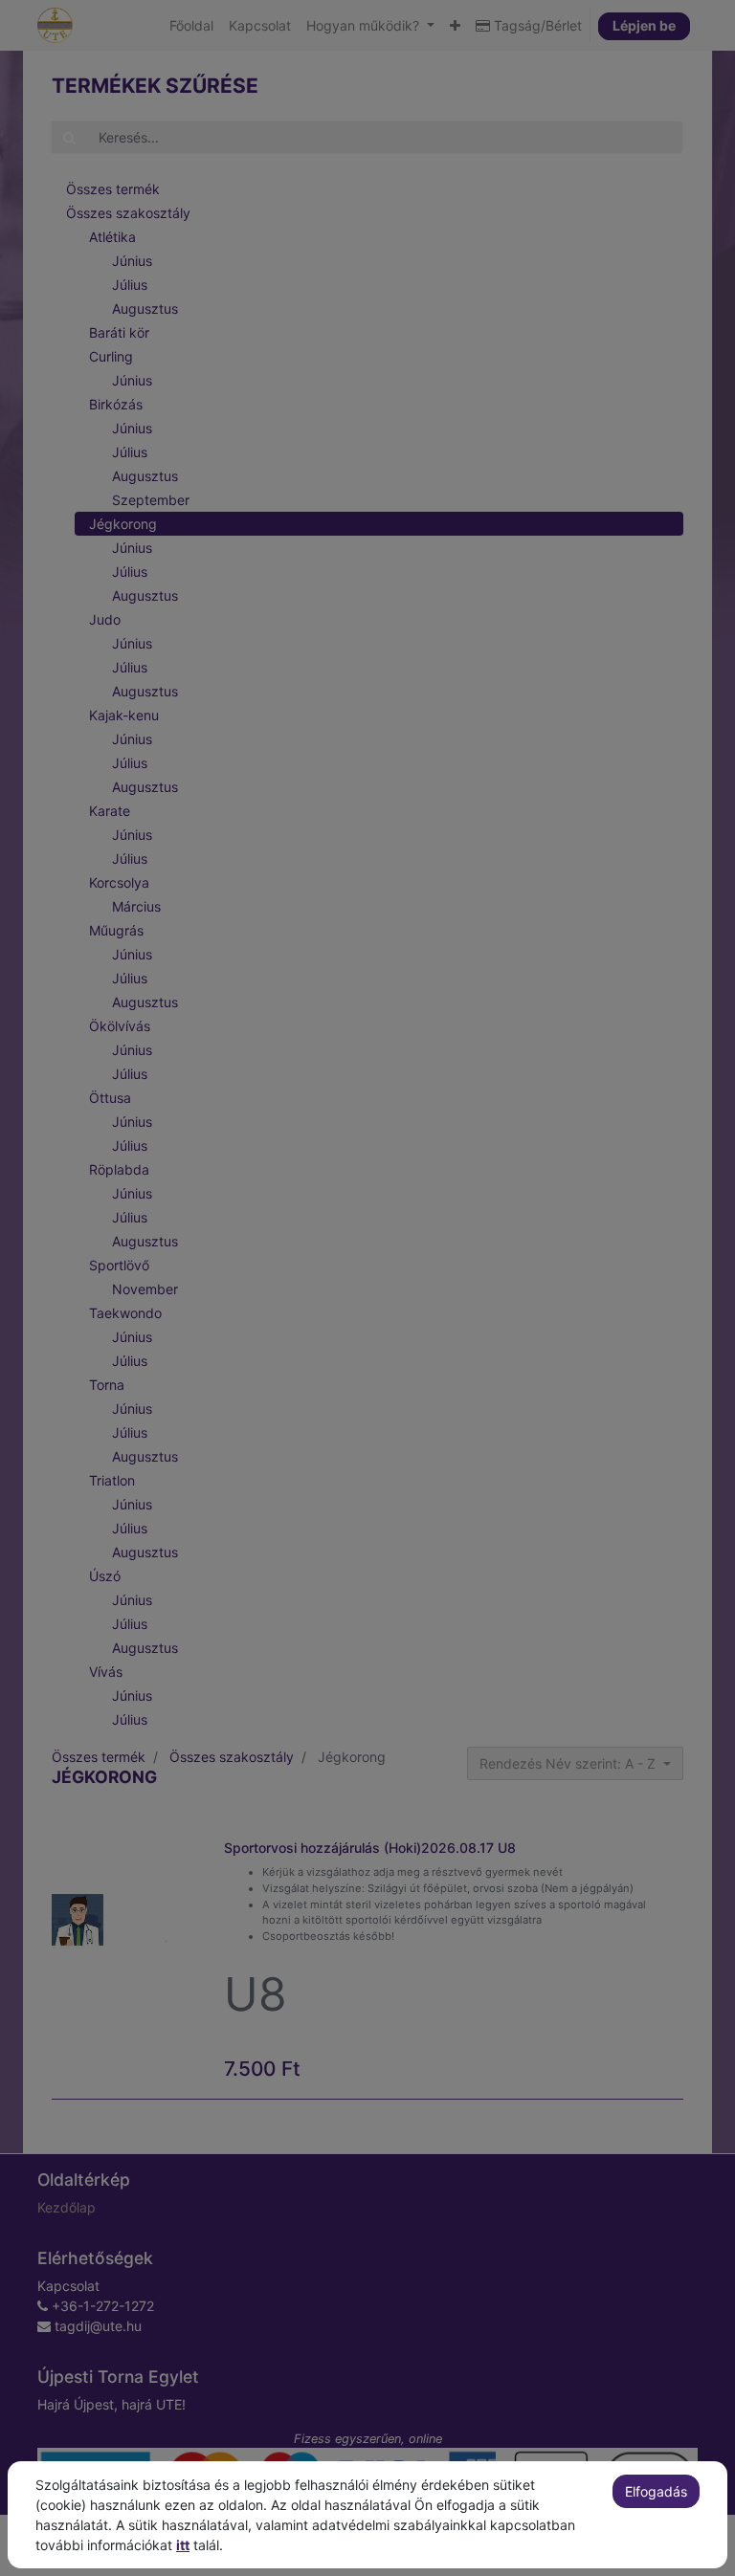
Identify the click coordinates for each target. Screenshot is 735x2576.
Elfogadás (656, 2491)
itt (183, 2545)
